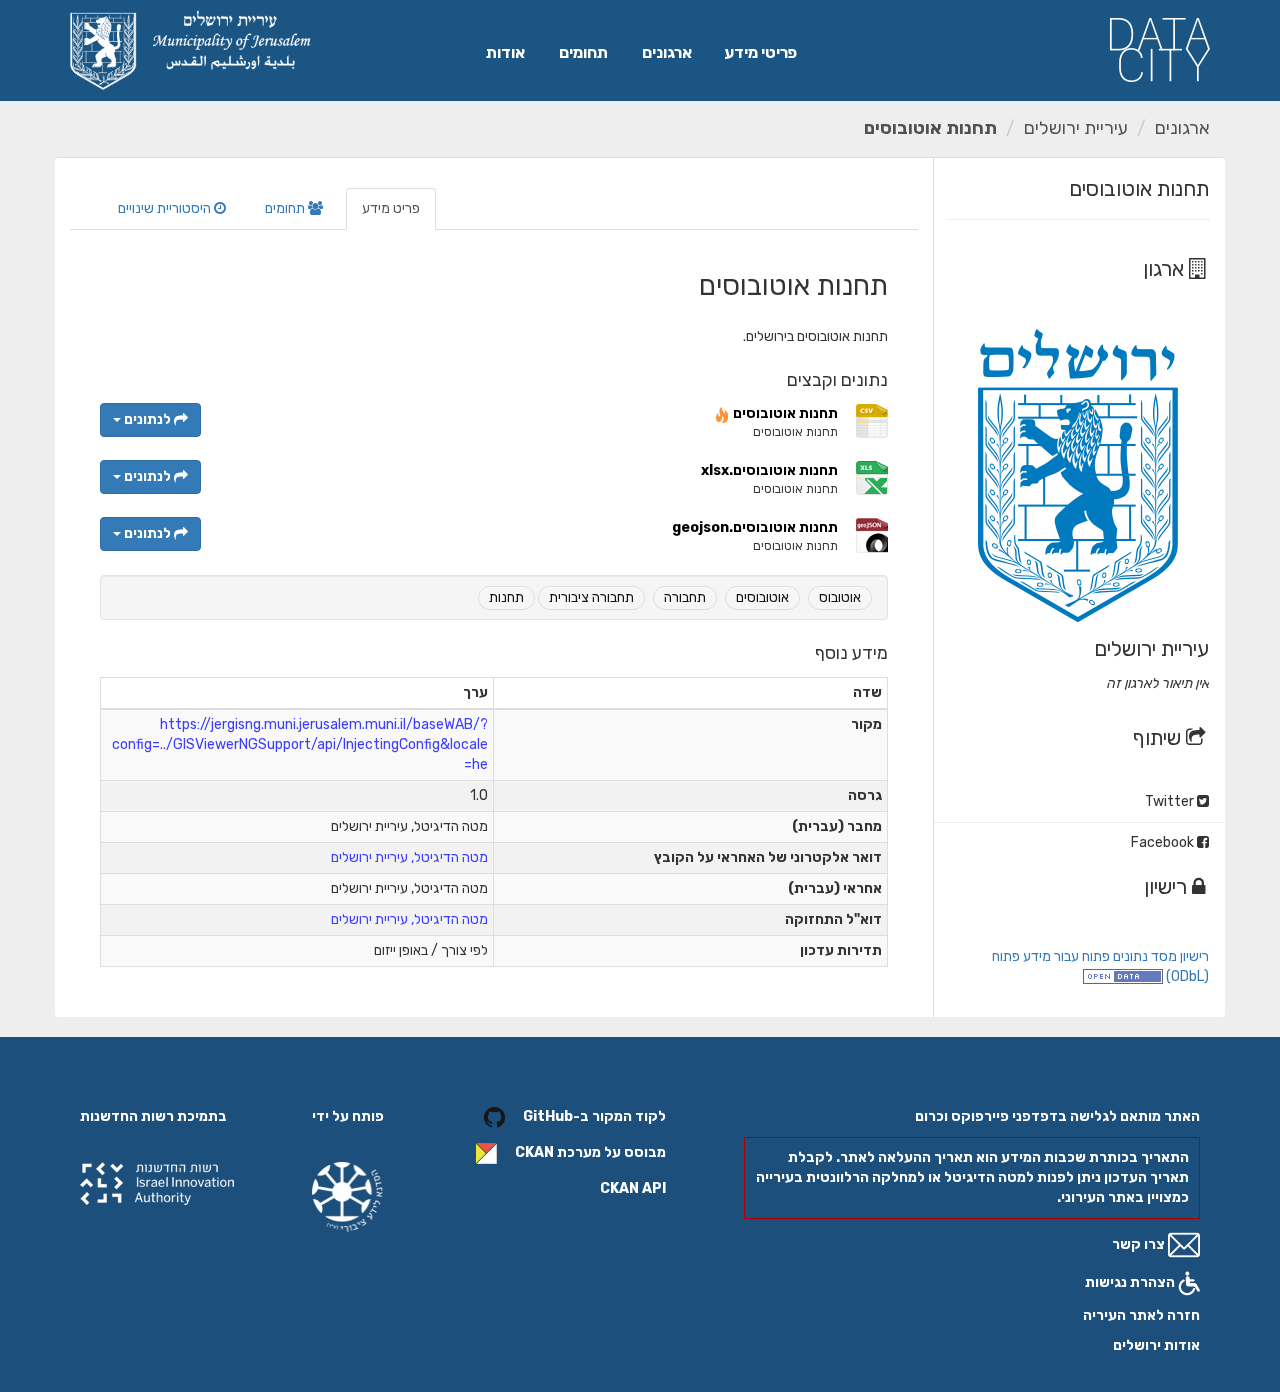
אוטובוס (840, 597)
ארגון (1166, 268)
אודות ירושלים (1156, 1345)
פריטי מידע (760, 52)
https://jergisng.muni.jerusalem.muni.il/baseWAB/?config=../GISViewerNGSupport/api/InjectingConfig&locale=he (300, 744)
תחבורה (685, 597)
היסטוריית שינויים (166, 208)
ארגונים (667, 52)
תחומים (583, 52)
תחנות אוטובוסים (930, 128)
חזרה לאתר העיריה (1141, 1315)
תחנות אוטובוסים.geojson (755, 527)
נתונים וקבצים (837, 380)
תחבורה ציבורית (591, 597)
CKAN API (633, 1188)
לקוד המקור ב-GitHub (594, 1116)
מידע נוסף (851, 653)
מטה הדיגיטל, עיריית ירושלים (409, 857)
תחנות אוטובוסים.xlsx (769, 470)
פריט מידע (391, 208)
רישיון (1168, 886)
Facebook (1164, 842)
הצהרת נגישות (1131, 1282)
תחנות (506, 597)
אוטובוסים (762, 597)
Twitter (1171, 801)
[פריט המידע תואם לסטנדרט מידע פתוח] (1123, 976)
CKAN (534, 1152)
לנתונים (147, 419)
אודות (505, 52)
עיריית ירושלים (1076, 128)
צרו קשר (1140, 1244)
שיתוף (1159, 737)
